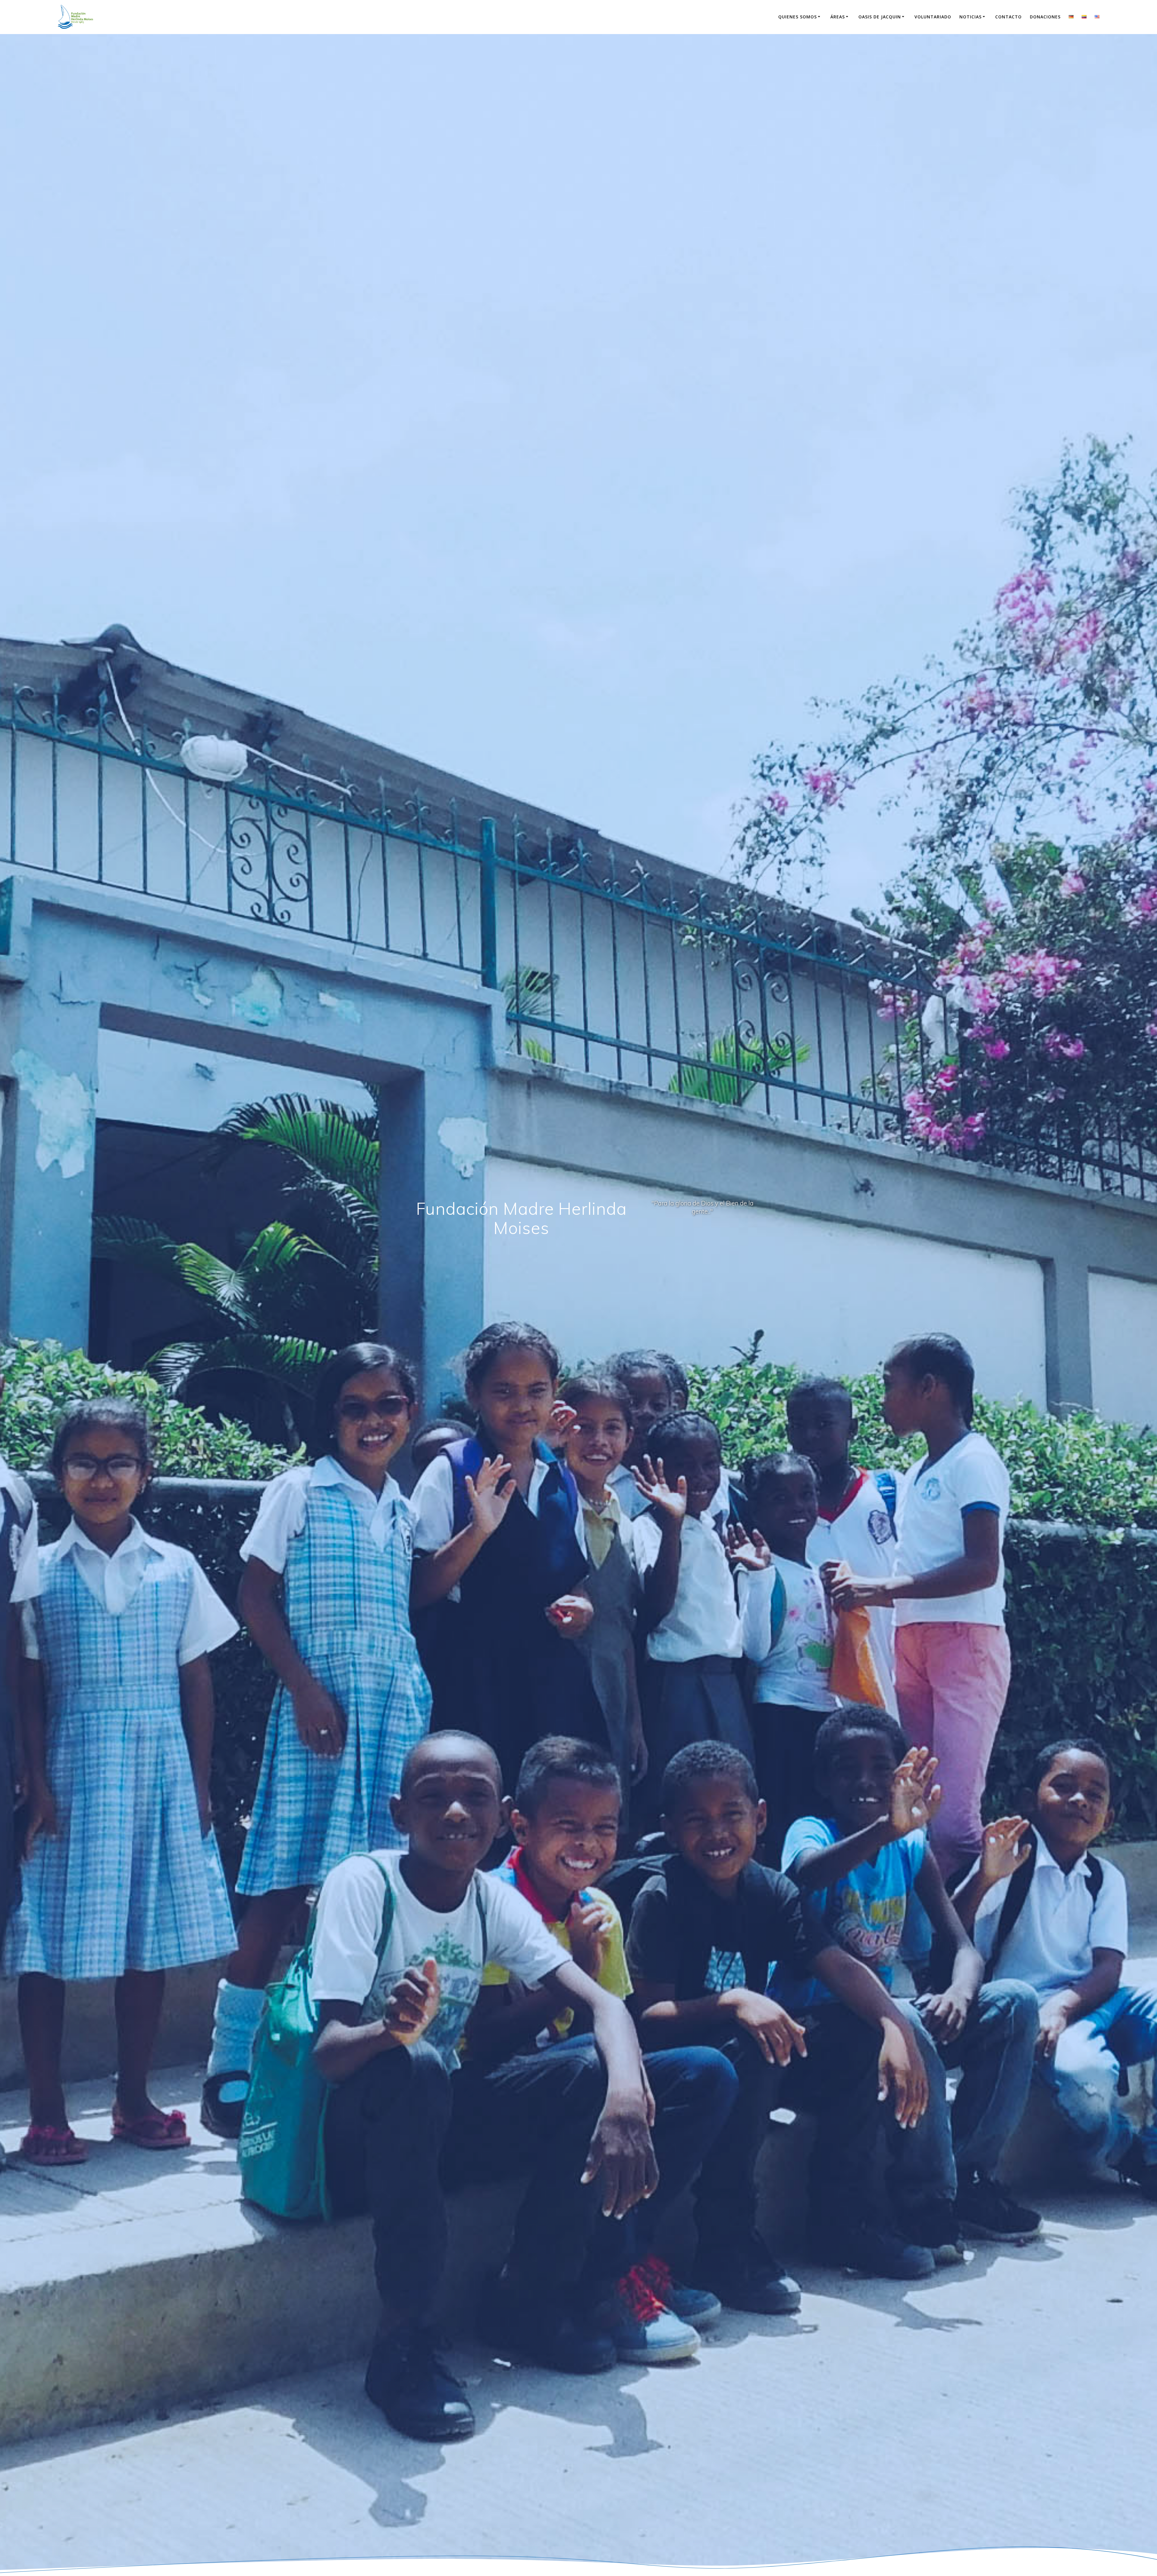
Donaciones (1045, 17)
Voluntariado (933, 17)
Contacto (1008, 17)
